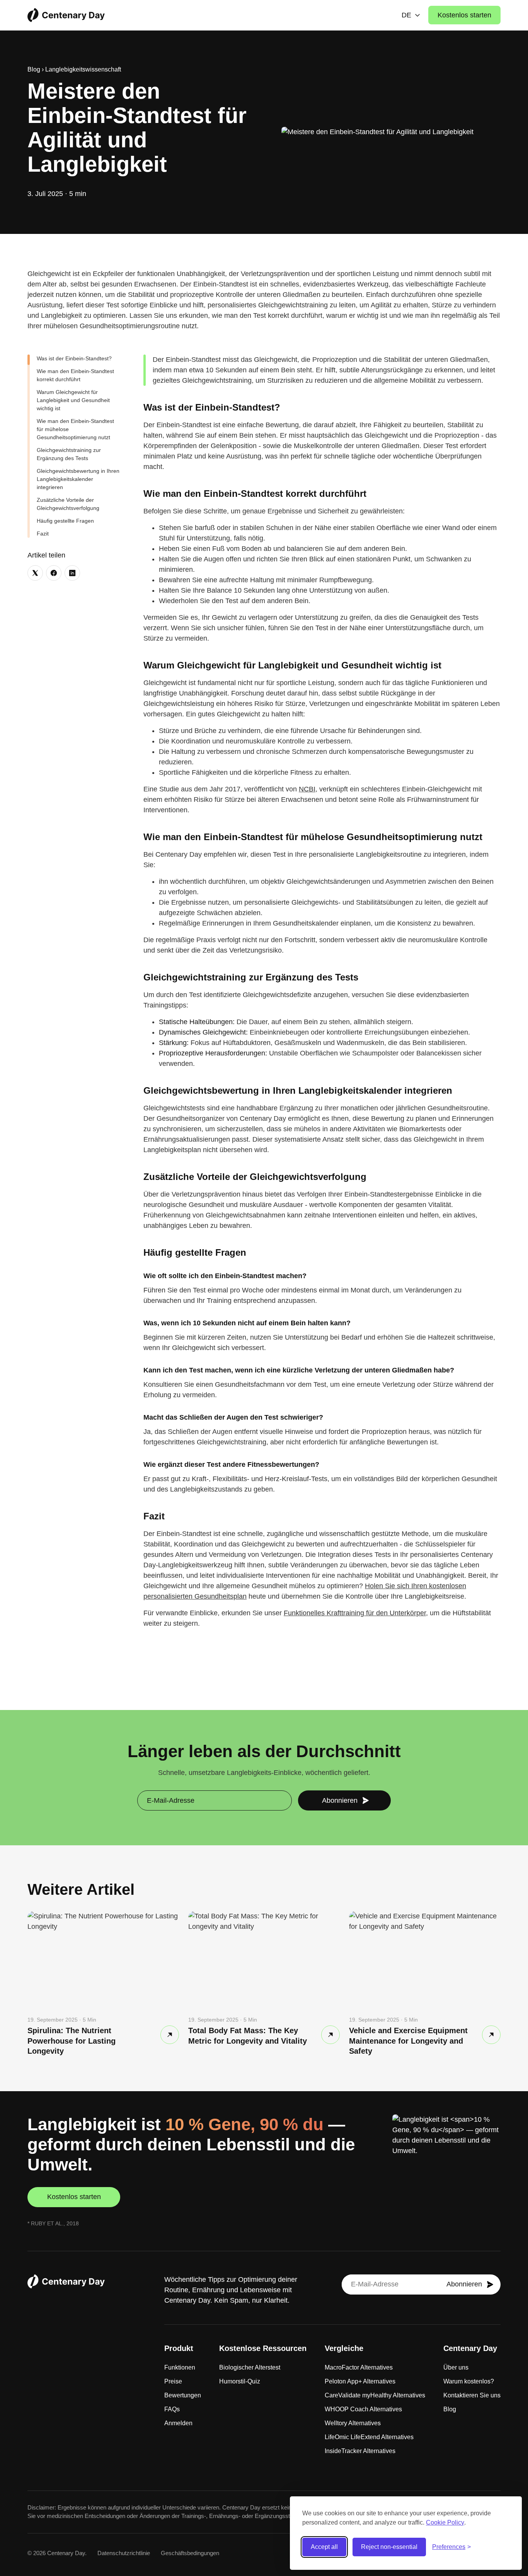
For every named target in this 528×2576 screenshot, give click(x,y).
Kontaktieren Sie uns (472, 2395)
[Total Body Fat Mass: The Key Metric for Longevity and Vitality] (330, 2035)
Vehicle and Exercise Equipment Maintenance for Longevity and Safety (408, 2041)
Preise (173, 2381)
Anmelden (178, 2423)
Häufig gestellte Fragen (65, 521)
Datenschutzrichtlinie (124, 2553)
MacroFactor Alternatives (359, 2367)
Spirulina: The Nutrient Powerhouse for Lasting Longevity (72, 2041)
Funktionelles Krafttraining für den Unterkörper (355, 1613)
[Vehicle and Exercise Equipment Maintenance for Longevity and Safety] (491, 2035)
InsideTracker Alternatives (360, 2451)
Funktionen (180, 2367)
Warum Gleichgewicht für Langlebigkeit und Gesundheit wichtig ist (73, 400)
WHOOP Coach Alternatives (363, 2409)
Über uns (456, 2367)
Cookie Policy (445, 2522)
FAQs (172, 2409)
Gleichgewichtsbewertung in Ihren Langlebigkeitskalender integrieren (78, 479)
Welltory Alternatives (353, 2423)
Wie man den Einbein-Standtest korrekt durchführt (75, 375)
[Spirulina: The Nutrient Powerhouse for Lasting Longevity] (170, 2035)
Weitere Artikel (81, 1889)
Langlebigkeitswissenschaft (83, 69)
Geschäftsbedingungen (190, 2553)
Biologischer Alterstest (250, 2367)
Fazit (43, 534)
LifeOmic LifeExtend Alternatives (369, 2437)
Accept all (324, 2547)
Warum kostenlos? (469, 2381)
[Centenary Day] (66, 15)
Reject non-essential (389, 2547)
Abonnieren (340, 1800)
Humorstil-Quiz (240, 2381)
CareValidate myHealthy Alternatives (375, 2395)
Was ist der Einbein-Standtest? (74, 358)
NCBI (307, 789)
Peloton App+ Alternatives (360, 2381)
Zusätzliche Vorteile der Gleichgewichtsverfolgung (68, 504)
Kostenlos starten (464, 15)
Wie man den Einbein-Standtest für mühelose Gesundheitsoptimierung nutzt (75, 429)
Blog (34, 69)
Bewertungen (183, 2395)
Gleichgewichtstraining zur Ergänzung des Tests (69, 454)
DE (406, 15)
